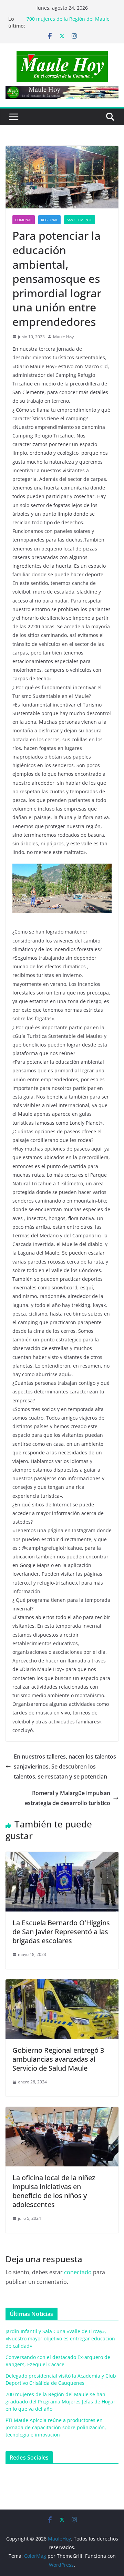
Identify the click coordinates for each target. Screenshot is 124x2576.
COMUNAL (24, 220)
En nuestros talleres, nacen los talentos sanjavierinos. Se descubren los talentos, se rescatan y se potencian (65, 1766)
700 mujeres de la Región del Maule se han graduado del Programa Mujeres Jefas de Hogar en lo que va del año (60, 2402)
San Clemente (80, 220)
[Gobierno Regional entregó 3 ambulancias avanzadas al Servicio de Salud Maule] (62, 1984)
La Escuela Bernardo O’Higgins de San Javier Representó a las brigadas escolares (61, 1932)
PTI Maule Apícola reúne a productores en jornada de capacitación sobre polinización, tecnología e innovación (56, 2427)
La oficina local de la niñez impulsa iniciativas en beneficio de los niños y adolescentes (54, 2191)
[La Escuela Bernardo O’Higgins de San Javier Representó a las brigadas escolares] (62, 1857)
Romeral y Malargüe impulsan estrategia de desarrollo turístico (68, 1798)
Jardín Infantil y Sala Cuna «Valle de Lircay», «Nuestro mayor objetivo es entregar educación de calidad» (60, 2338)
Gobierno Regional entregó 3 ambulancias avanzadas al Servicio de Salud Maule (58, 2059)
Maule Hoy (63, 337)
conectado (78, 2272)
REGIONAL (49, 220)
